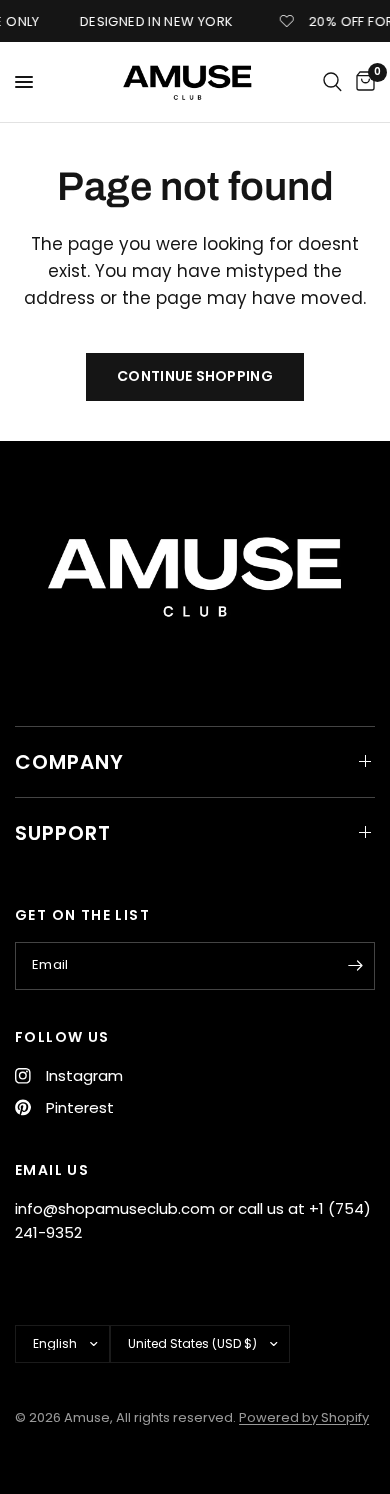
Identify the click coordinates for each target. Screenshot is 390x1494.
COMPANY (69, 762)
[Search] (332, 82)
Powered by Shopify (304, 1417)
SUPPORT (63, 833)
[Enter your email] (355, 966)
